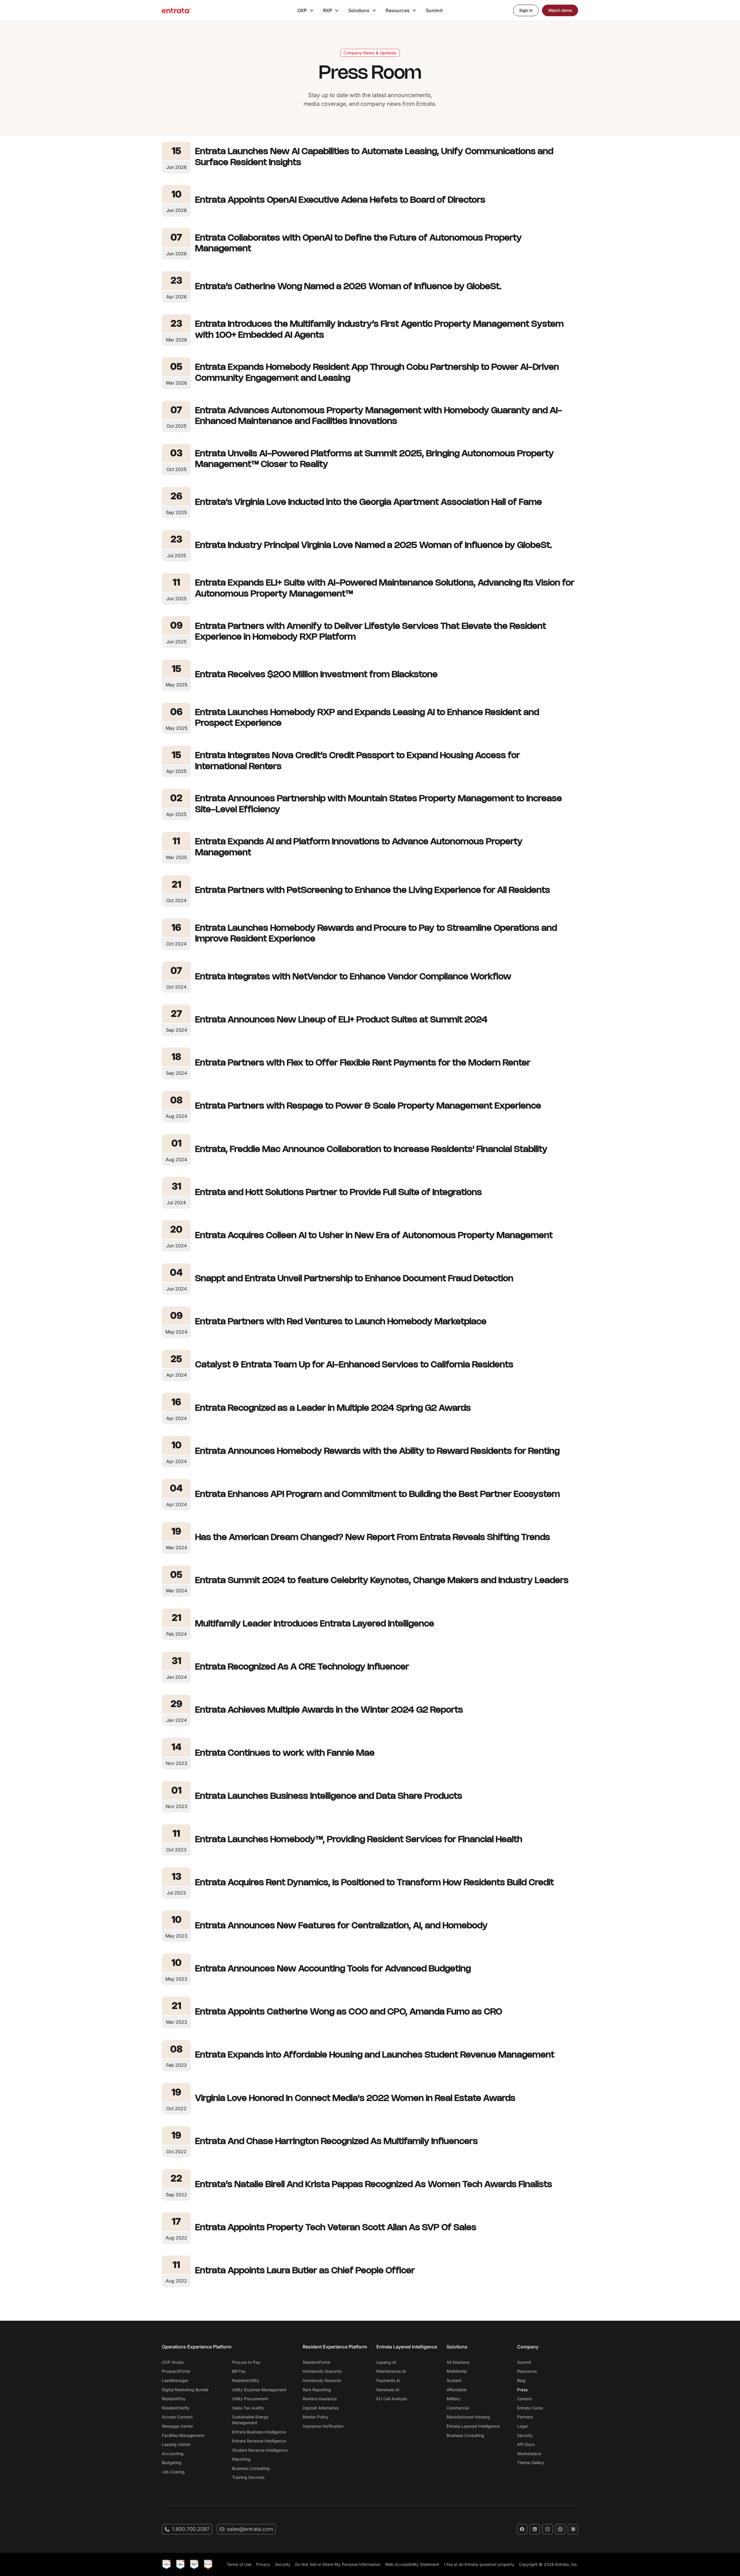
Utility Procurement (250, 2399)
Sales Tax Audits (248, 2408)
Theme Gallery (531, 2463)
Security (525, 2435)
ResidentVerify (176, 2408)
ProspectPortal (176, 2371)
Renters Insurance (320, 2399)
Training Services (248, 2477)
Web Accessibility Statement (412, 2564)
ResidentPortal (316, 2362)
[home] (176, 10)
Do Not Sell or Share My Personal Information (338, 2564)
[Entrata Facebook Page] (522, 2529)
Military (454, 2399)
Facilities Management (183, 2435)
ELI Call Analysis (392, 2399)
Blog (521, 2380)
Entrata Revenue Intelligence (259, 2441)
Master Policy (316, 2417)
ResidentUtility (246, 2380)
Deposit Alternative (321, 2408)
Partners (525, 2417)
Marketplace (529, 2454)
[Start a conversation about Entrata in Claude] (573, 2529)
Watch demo (560, 10)
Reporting (241, 2459)
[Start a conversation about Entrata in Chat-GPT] (560, 2529)
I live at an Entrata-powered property (479, 2564)
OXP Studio (173, 2362)
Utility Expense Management (259, 2390)
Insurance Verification (323, 2426)
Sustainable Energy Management (250, 2420)
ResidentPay (174, 2399)
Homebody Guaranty (322, 2371)
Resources (527, 2371)
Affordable (457, 2390)
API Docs (526, 2444)
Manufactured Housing (468, 2417)
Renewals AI (388, 2390)
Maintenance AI (391, 2371)
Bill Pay (239, 2371)
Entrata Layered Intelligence (473, 2426)
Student (454, 2380)
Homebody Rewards (322, 2380)
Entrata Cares (530, 2408)
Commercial (458, 2408)
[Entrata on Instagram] (547, 2529)
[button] (306, 10)
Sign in (526, 10)
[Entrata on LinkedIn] (535, 2529)
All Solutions (458, 2362)
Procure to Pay (246, 2362)
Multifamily (457, 2371)
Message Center (177, 2426)
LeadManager (175, 2380)
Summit (434, 10)
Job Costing (173, 2472)
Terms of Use (239, 2564)
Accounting (173, 2454)
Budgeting (172, 2463)
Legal (522, 2426)
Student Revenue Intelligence (260, 2450)
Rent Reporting (317, 2390)
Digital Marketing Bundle (185, 2390)
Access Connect (177, 2417)
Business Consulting (251, 2468)
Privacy (263, 2564)
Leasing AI (386, 2362)
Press (522, 2390)
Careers (525, 2399)
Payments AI (388, 2380)
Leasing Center (176, 2444)
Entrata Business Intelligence (259, 2432)
